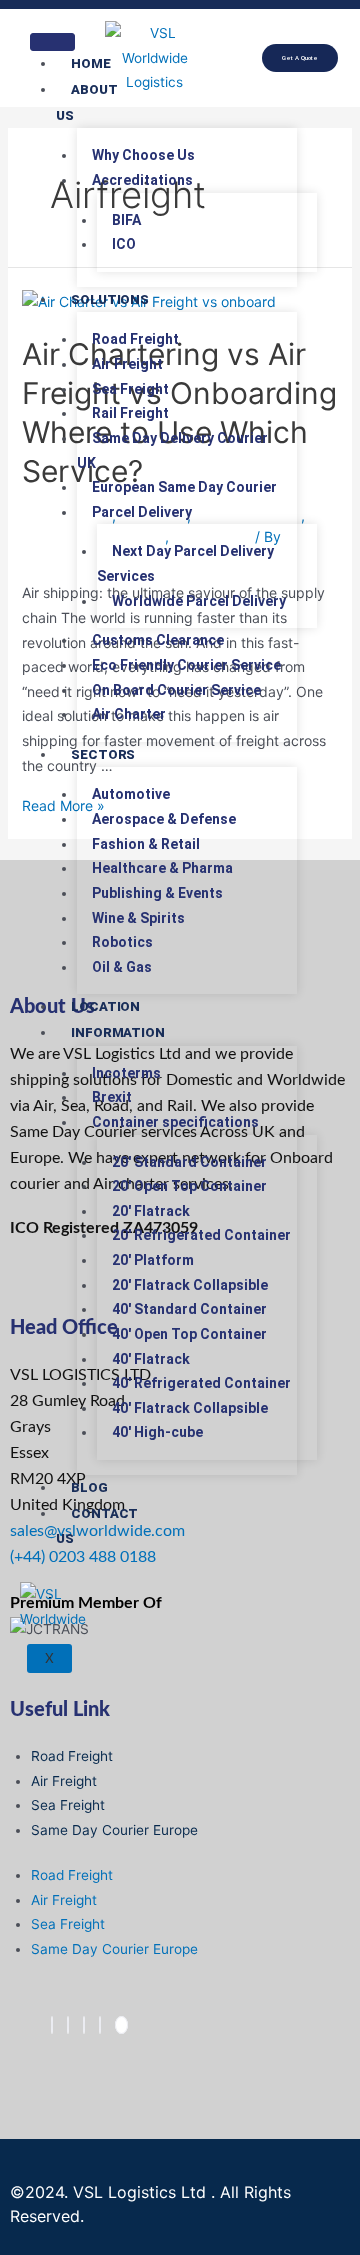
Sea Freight (130, 389)
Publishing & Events (157, 893)
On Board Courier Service (176, 690)
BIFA (126, 220)
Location (105, 1006)
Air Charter (129, 714)
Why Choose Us (143, 155)
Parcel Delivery (142, 512)
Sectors (103, 754)
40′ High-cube (157, 1432)
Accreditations (142, 180)
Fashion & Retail (146, 844)
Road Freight (135, 339)
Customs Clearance (158, 640)
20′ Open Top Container (189, 1186)
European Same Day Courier (184, 487)
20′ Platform (153, 1260)
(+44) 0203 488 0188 (83, 1557)
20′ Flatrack (151, 1211)
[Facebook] (52, 2025)
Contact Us (97, 1526)
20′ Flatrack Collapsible (190, 1285)
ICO (124, 244)
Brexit (112, 1097)
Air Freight (127, 364)
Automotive (131, 794)
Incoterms (126, 1073)
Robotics (122, 942)
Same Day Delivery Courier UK (172, 450)
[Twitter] (68, 2025)
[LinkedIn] (84, 2025)
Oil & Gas (122, 967)
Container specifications (175, 1122)
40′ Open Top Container (189, 1334)
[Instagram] (100, 2025)
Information (118, 1032)
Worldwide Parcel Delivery (199, 601)
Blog (89, 1487)
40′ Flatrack (151, 1359)
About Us (87, 102)
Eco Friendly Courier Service (186, 665)
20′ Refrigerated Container (201, 1235)
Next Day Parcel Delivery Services (185, 563)
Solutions (110, 299)
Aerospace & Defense (164, 819)
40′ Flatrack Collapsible (190, 1408)
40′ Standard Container (189, 1309)
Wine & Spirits (138, 918)
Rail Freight (130, 413)
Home (91, 63)
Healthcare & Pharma (162, 868)
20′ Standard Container (189, 1162)
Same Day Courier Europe (114, 1830)
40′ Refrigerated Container (201, 1383)
